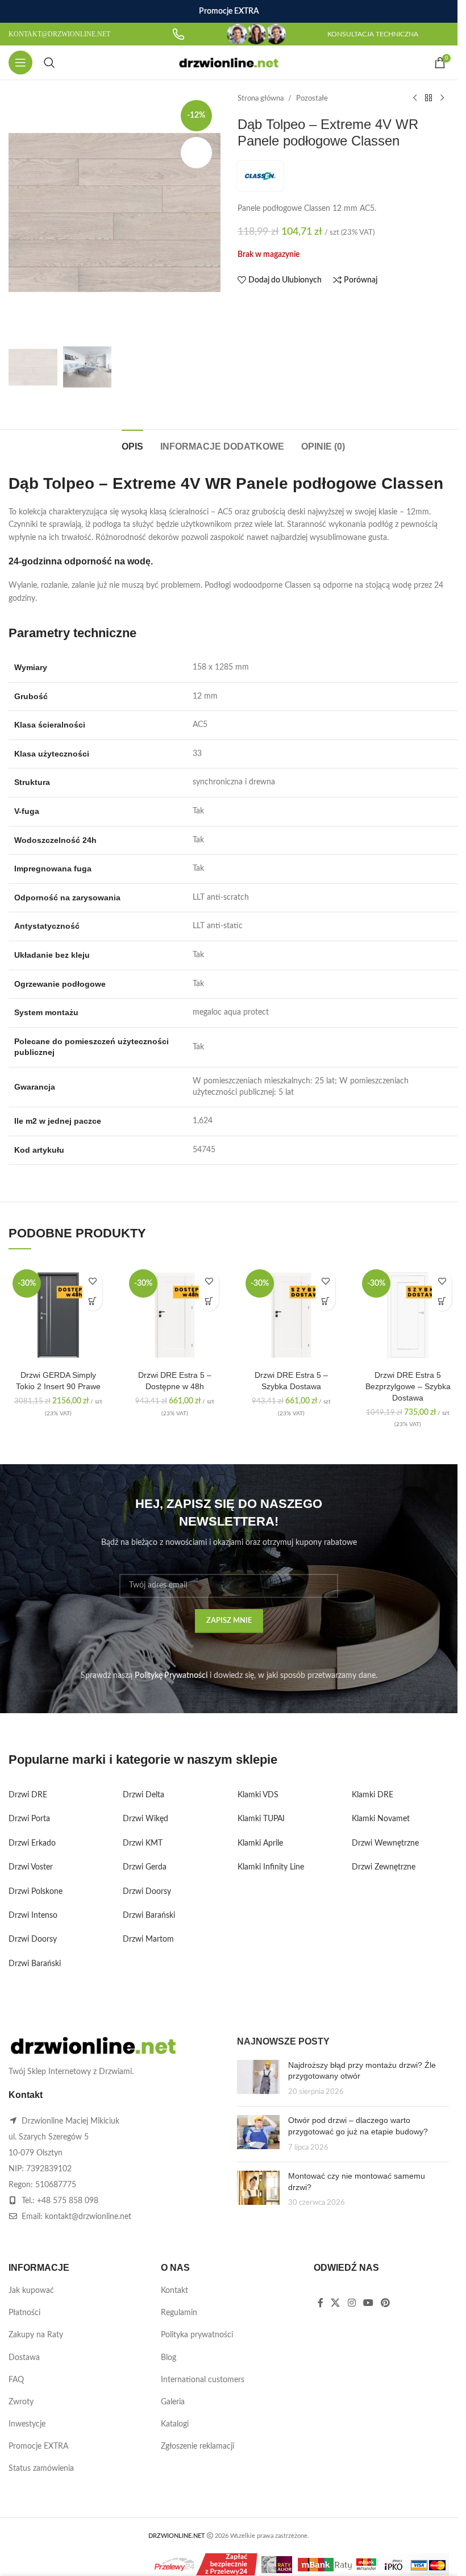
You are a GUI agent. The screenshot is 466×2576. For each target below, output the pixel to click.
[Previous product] (415, 98)
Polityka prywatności (197, 2335)
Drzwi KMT (143, 1843)
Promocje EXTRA (38, 2446)
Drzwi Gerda (145, 1867)
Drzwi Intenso (33, 1916)
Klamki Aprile (260, 1843)
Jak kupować (31, 2291)
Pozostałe (312, 98)
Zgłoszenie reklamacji (197, 2446)
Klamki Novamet (381, 1819)
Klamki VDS (258, 1795)
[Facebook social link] (321, 2303)
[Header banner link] (229, 11)
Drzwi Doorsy (33, 1939)
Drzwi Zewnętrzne (384, 1867)
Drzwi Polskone (36, 1892)
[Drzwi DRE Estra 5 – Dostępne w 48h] (175, 1315)
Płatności (24, 2313)
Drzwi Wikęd (145, 1819)
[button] (92, 1301)
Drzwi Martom (148, 1939)
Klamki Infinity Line (271, 1867)
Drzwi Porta (29, 1819)
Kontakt (174, 2291)
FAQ (16, 2380)
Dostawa (24, 2358)
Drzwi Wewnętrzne (385, 1843)
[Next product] (442, 98)
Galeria (173, 2402)
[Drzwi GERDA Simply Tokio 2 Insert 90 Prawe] (58, 1315)
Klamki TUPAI (261, 1819)
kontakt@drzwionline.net (88, 2217)
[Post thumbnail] (258, 2079)
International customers (203, 2380)
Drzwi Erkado (32, 1843)
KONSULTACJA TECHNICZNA (373, 34)
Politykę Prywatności (171, 1676)
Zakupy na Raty (36, 2335)
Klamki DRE (373, 1795)
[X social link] (336, 2303)
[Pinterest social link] (386, 2303)
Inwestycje (27, 2424)
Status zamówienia (41, 2469)
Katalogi (175, 2424)
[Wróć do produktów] (428, 98)
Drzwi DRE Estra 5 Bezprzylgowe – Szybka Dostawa (408, 1386)
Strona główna (261, 98)
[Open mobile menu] (20, 63)
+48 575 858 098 (68, 2201)
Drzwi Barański (35, 1964)
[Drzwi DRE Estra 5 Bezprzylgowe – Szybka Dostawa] (408, 1315)
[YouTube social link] (368, 2303)
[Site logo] (229, 63)
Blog (168, 2358)
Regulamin (179, 2313)
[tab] (132, 445)
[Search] (49, 63)
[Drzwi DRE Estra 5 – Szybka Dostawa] (291, 1315)
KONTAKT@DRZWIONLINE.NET (59, 34)
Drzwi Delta (143, 1795)
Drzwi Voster (31, 1867)
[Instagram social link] (351, 2303)
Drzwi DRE (28, 1795)
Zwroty (21, 2402)
